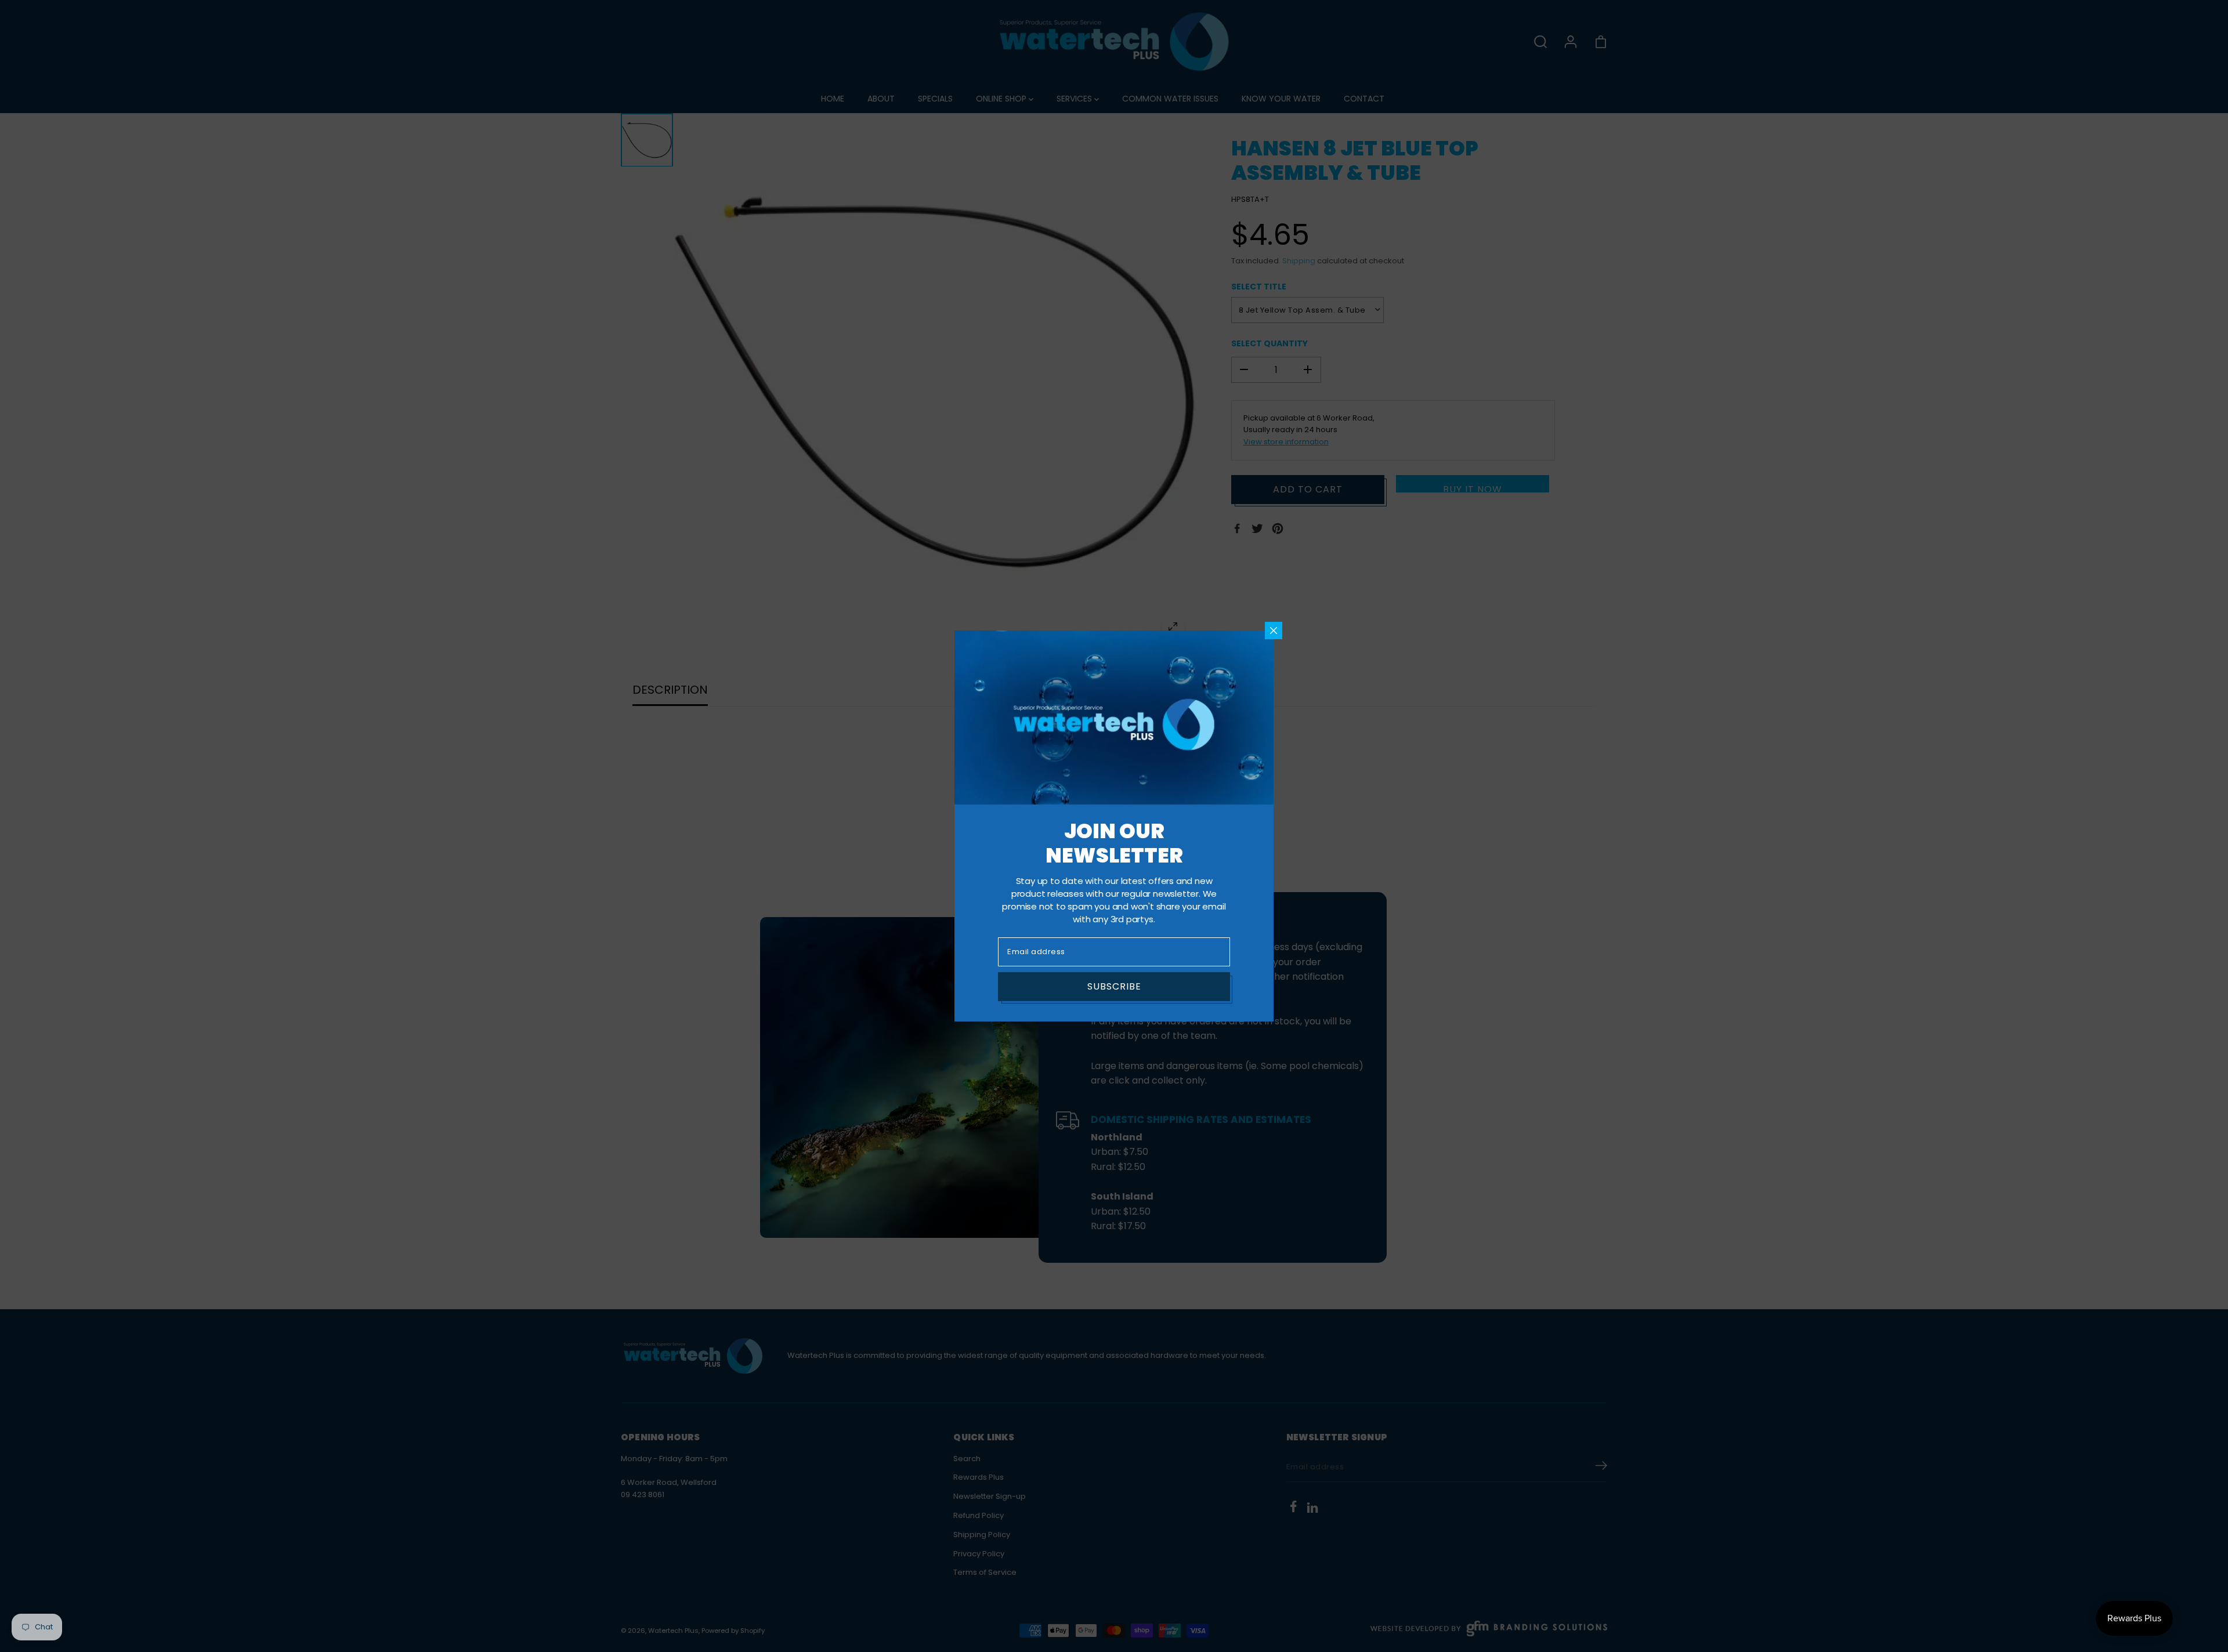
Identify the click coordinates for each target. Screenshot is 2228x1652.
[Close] (1274, 631)
